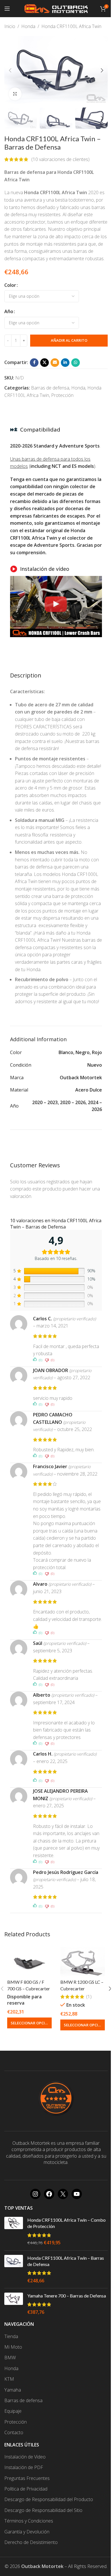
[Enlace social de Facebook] (34, 363)
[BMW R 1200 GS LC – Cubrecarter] (83, 1962)
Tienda (11, 2336)
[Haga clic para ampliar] (15, 94)
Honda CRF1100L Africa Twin (71, 26)
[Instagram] (35, 2194)
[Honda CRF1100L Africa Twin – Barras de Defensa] (14, 2269)
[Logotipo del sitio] (56, 8)
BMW (10, 2358)
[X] (63, 2194)
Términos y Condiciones (29, 2521)
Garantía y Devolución (27, 2532)
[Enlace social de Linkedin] (65, 363)
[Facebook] (49, 2194)
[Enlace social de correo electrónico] (55, 363)
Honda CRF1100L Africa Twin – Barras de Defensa (66, 2261)
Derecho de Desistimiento (31, 2542)
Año (9, 311)
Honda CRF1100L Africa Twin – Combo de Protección (66, 2223)
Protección (62, 395)
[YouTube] (77, 2194)
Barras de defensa (50, 388)
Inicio (10, 26)
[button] (10, 70)
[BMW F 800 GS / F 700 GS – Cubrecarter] (29, 1962)
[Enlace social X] (45, 363)
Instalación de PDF (24, 2467)
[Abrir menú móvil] (7, 9)
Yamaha (13, 2390)
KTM (9, 2379)
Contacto (14, 2432)
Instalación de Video (25, 2457)
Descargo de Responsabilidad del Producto (49, 2499)
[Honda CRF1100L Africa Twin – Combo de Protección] (14, 2231)
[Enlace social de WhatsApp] (76, 363)
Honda (28, 26)
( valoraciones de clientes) (60, 159)
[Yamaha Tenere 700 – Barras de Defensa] (14, 2304)
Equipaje (13, 2411)
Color (10, 285)
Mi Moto (13, 2347)
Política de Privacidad (26, 2489)
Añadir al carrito (69, 340)
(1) (89, 1997)
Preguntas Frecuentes (27, 2478)
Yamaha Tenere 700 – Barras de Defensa (67, 2296)
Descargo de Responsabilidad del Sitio (43, 2510)
